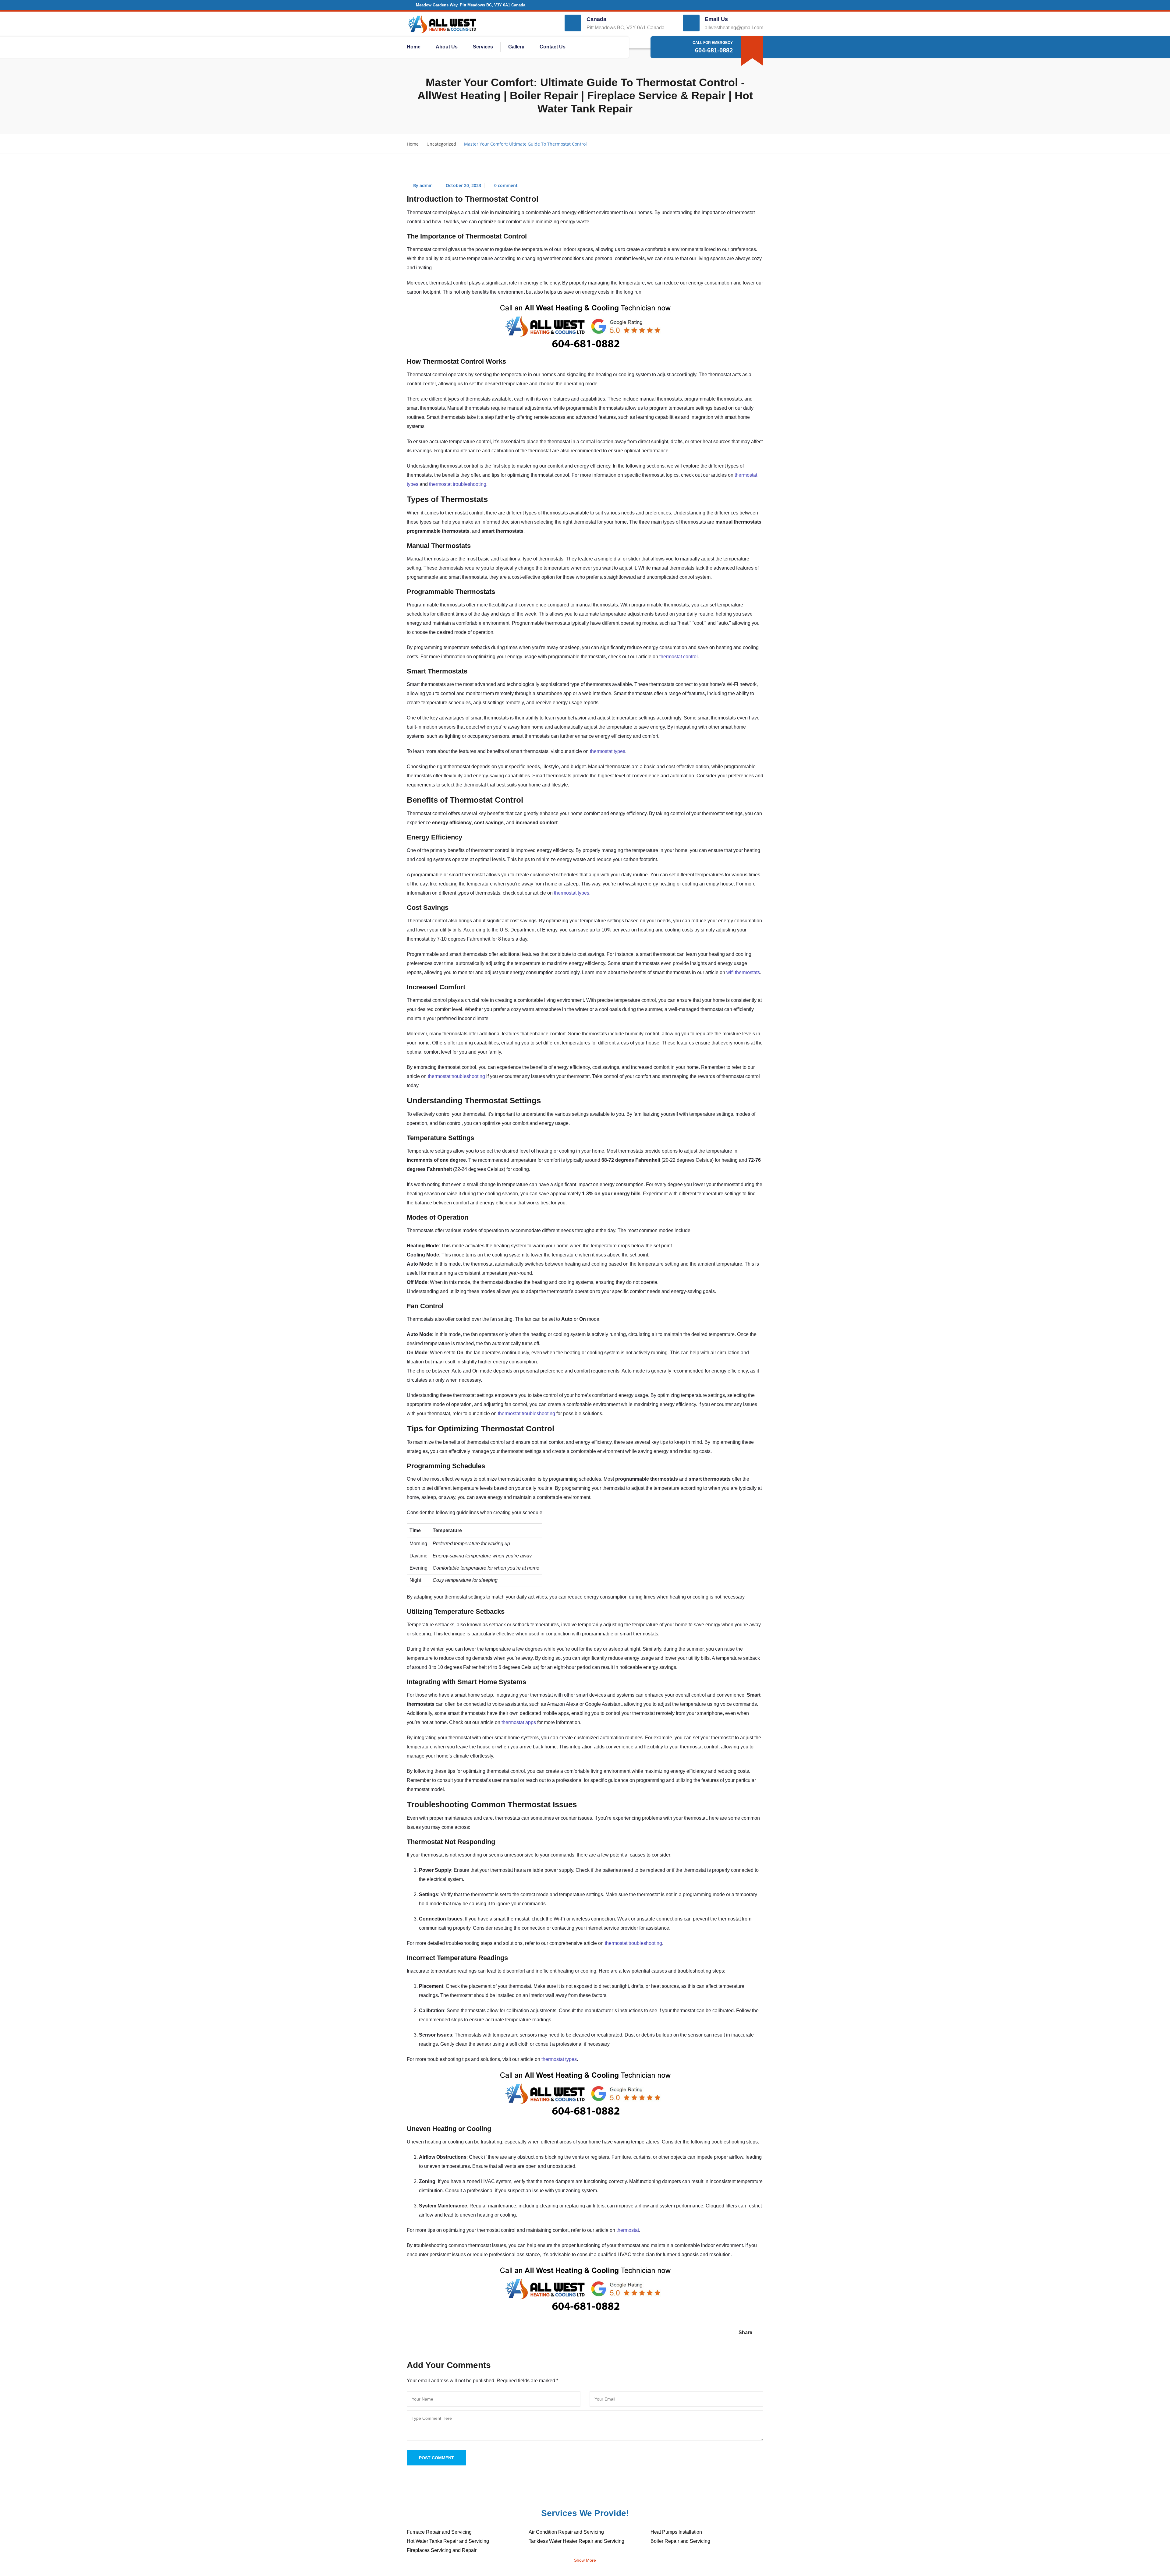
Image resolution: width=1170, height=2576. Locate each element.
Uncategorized (441, 144)
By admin (423, 185)
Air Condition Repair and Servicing (566, 2532)
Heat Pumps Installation (676, 2532)
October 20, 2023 (463, 185)
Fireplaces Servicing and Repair (442, 2550)
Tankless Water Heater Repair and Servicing (576, 2541)
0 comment (506, 185)
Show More (585, 2560)
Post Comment (436, 2458)
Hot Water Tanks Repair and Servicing (448, 2541)
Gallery (516, 47)
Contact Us (553, 47)
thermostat (628, 2230)
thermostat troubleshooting (458, 484)
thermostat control (679, 657)
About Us (447, 47)
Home (414, 47)
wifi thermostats (743, 972)
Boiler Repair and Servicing (680, 2541)
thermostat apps (519, 1722)
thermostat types (608, 751)
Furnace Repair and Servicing (439, 2532)
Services (483, 47)
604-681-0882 (714, 50)
